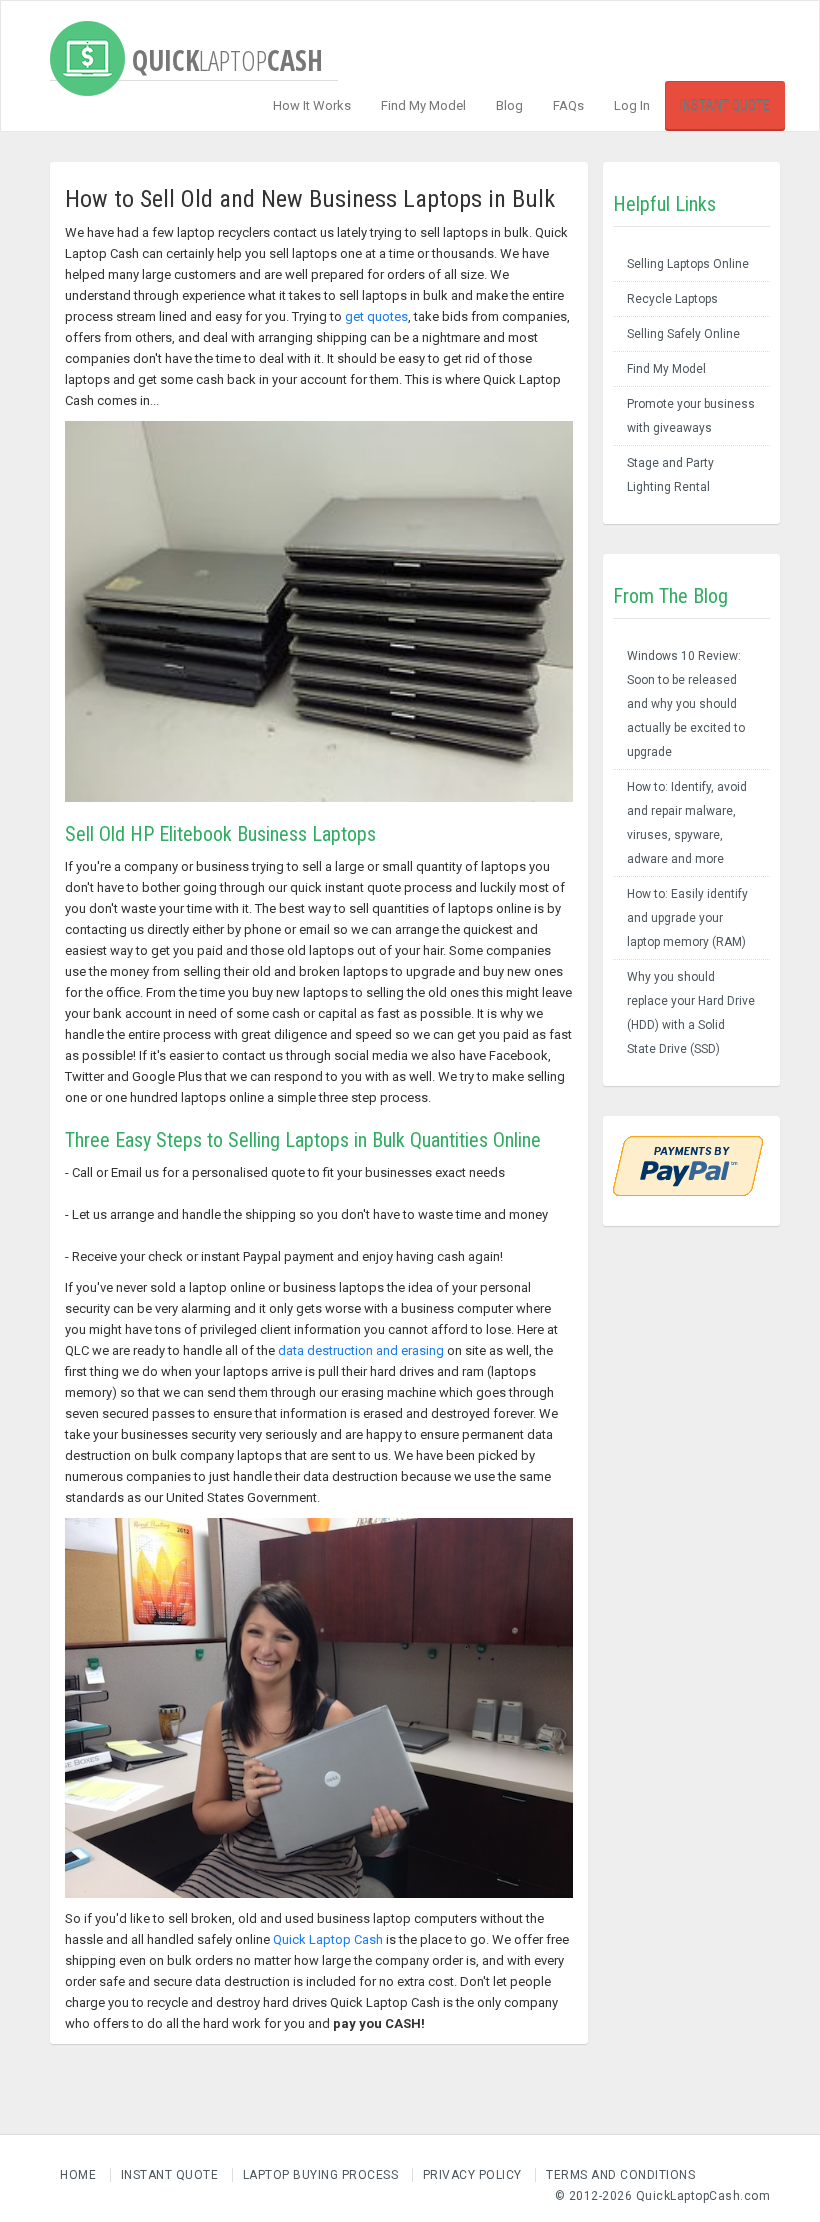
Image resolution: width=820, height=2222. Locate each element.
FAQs (568, 105)
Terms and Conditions (620, 2175)
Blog (509, 105)
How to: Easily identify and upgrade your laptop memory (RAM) (687, 918)
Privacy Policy (472, 2175)
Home (78, 2175)
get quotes (376, 316)
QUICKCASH (224, 46)
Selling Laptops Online (688, 264)
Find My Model (423, 105)
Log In (632, 105)
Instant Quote (725, 106)
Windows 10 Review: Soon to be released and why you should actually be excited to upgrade (686, 704)
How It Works (312, 105)
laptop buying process (321, 2175)
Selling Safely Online (683, 334)
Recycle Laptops (672, 299)
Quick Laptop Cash (328, 1939)
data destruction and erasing (361, 1350)
